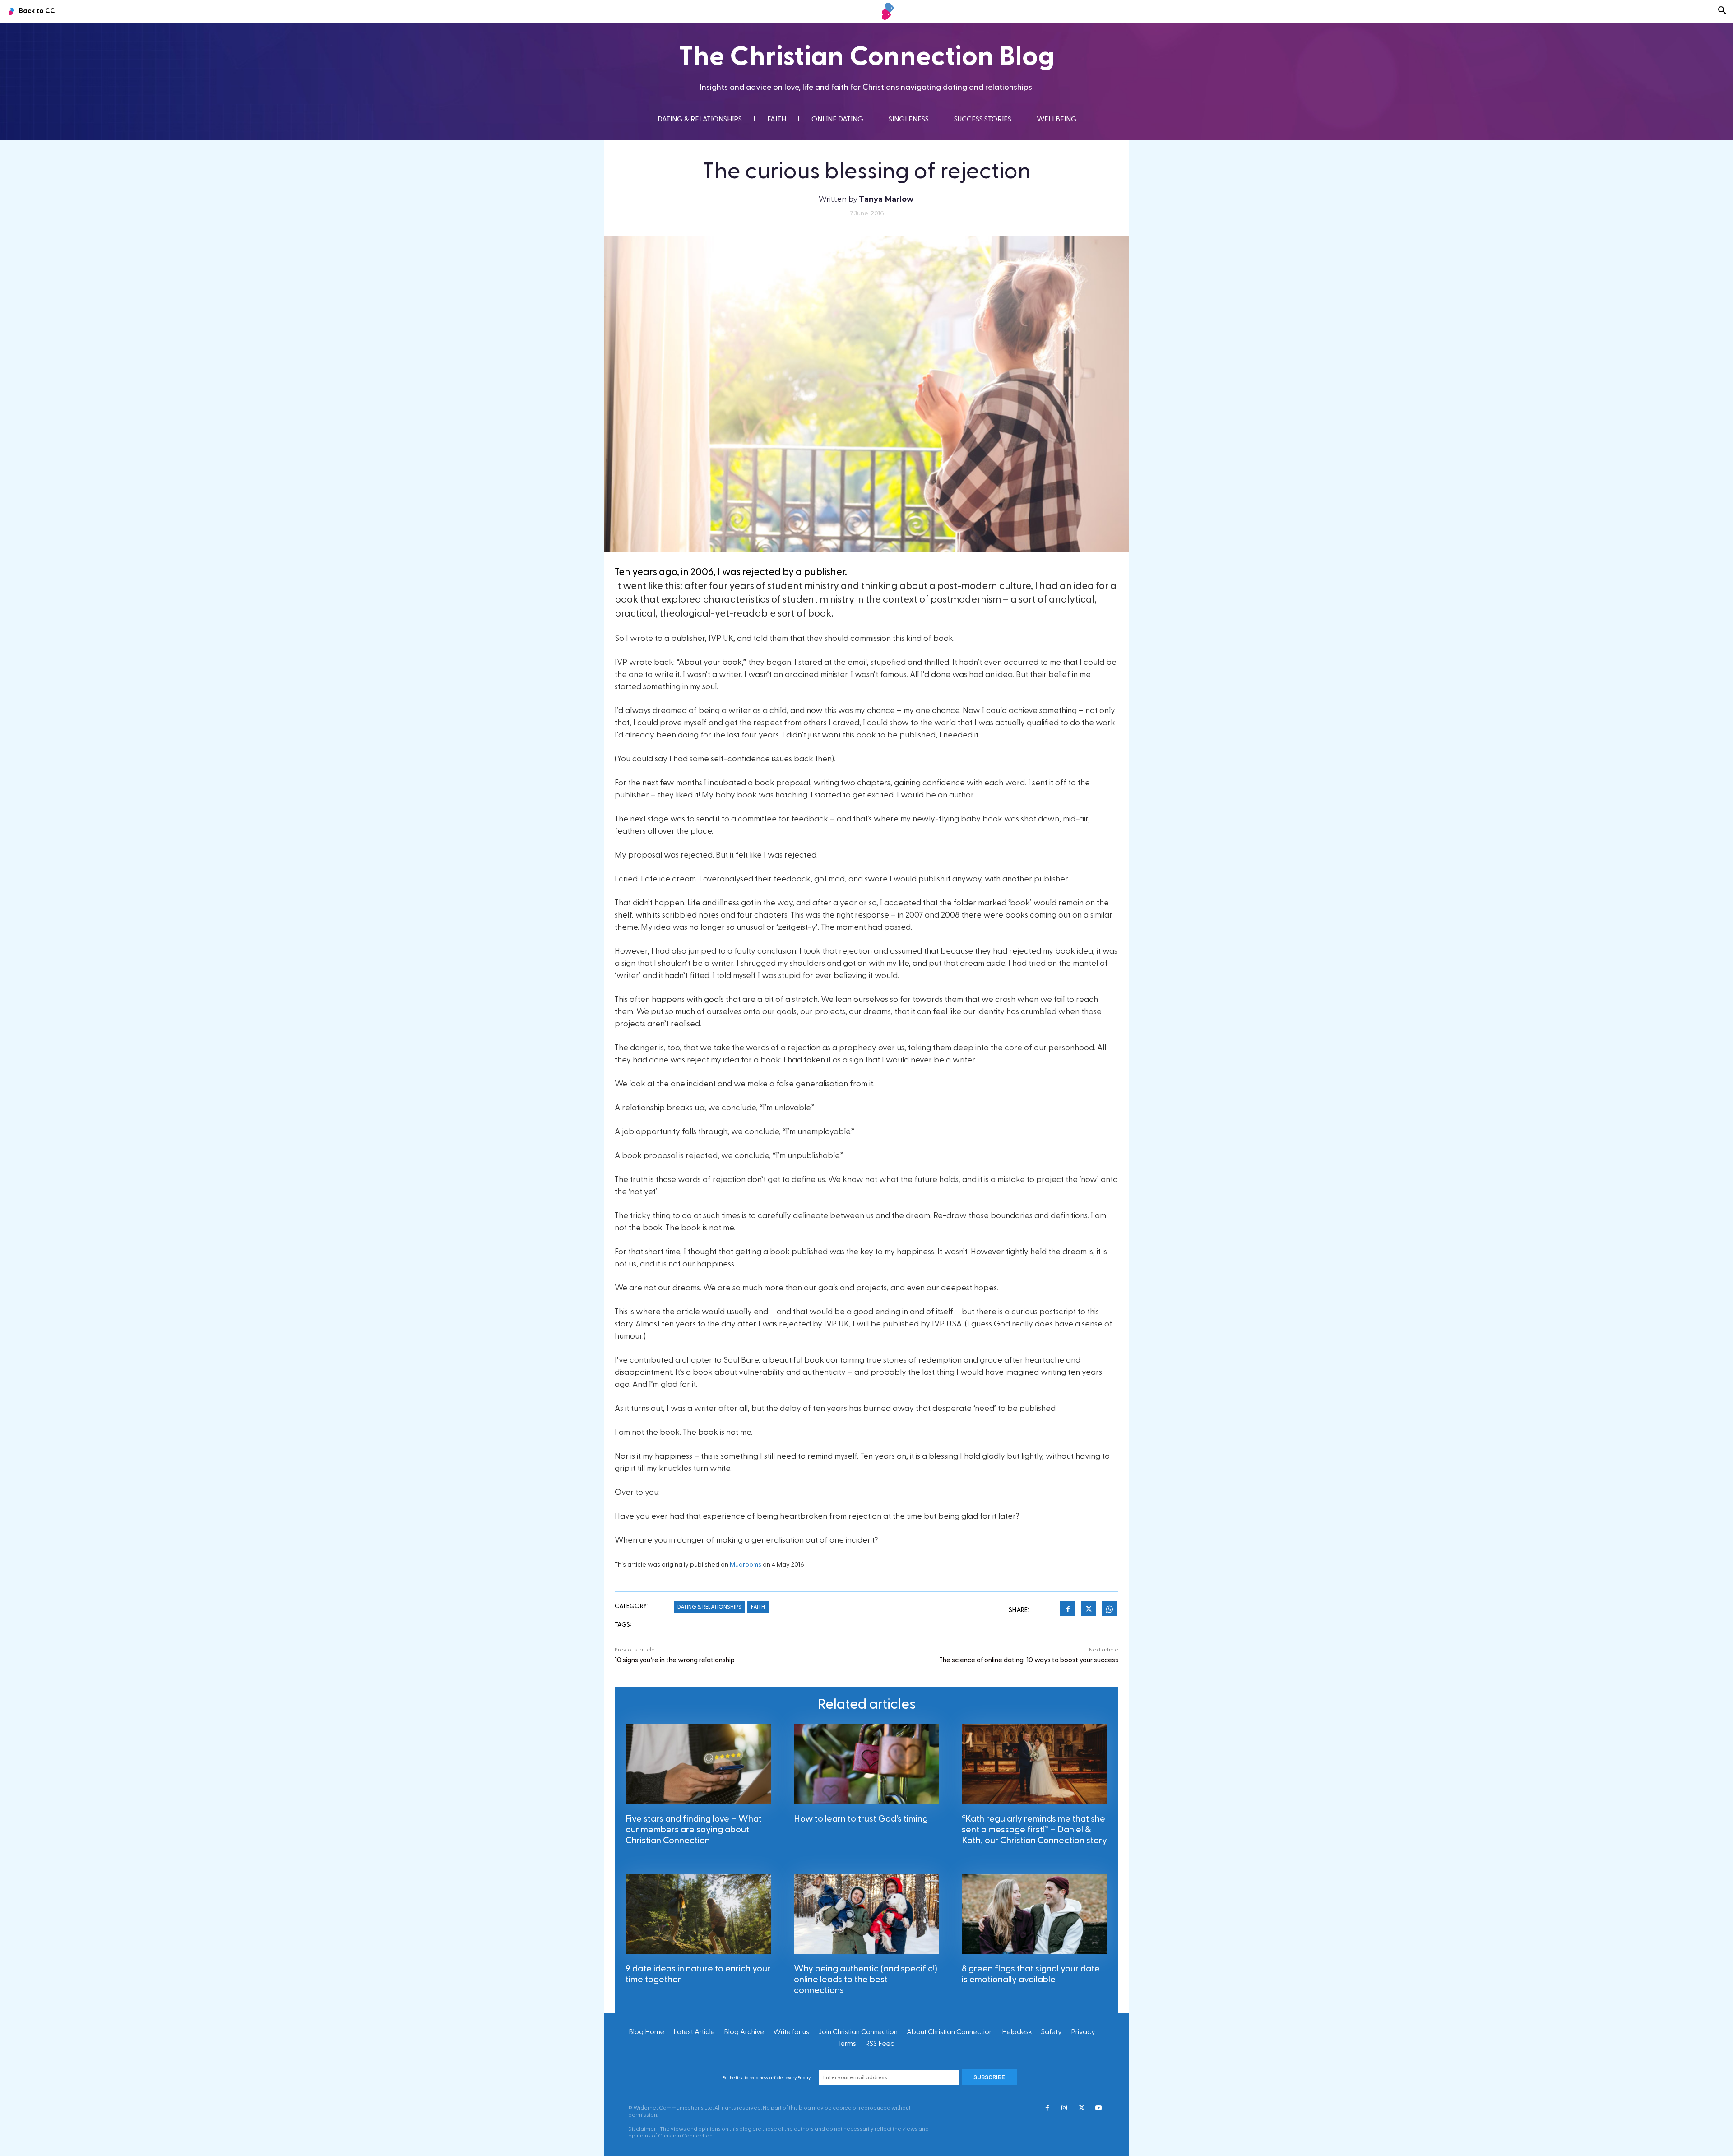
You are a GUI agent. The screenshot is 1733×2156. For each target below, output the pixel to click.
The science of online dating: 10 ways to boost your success (1029, 1660)
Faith (758, 1607)
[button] (1722, 11)
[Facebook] (1068, 1610)
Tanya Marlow (886, 199)
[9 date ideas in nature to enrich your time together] (698, 1914)
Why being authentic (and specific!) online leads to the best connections (866, 1980)
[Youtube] (1098, 2109)
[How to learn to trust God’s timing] (867, 1764)
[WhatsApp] (1109, 1610)
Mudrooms (746, 1565)
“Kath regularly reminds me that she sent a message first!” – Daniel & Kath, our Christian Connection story (1034, 1830)
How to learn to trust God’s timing (861, 1819)
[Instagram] (1064, 2109)
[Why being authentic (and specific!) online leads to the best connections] (867, 1914)
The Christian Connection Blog (867, 57)
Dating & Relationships (709, 1607)
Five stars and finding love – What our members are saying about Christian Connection (694, 1830)
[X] (1089, 1610)
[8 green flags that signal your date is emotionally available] (1035, 1914)
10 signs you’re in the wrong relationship (675, 1660)
